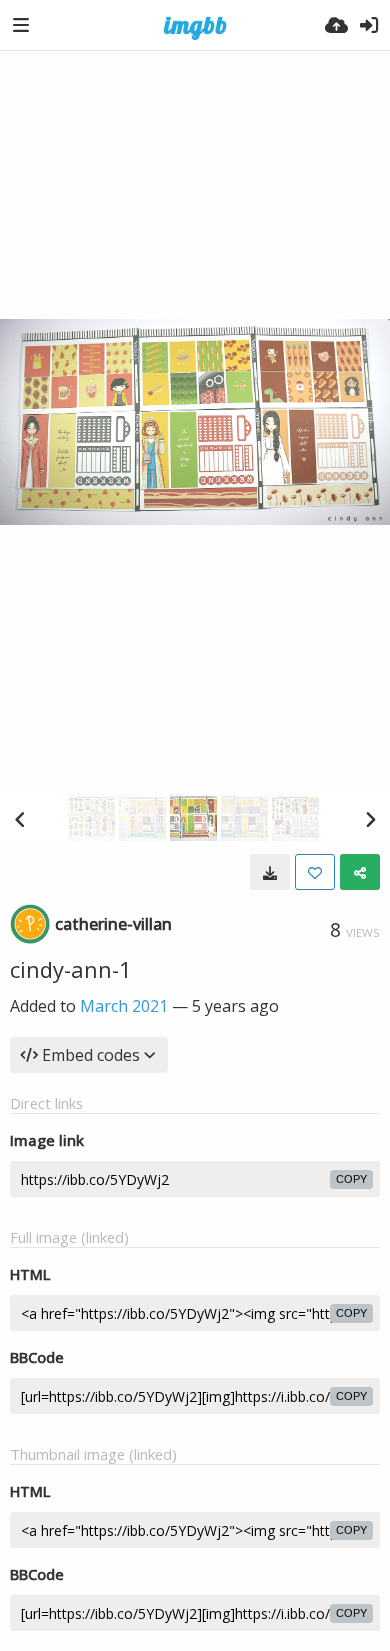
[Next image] (370, 819)
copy (351, 1179)
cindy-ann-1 (71, 969)
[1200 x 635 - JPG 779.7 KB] (270, 872)
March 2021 (124, 1006)
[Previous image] (20, 819)
